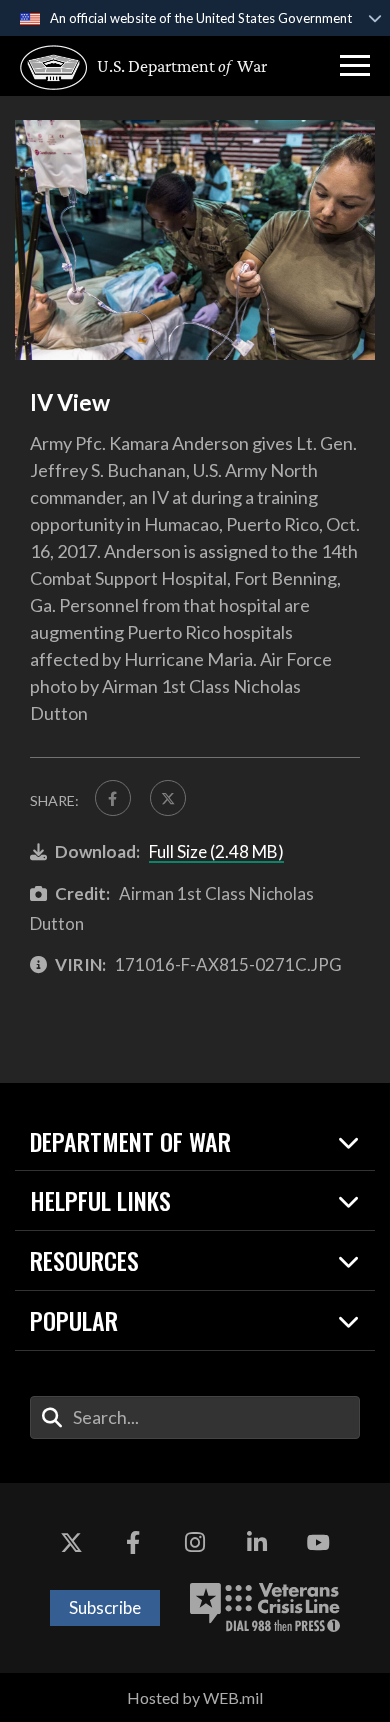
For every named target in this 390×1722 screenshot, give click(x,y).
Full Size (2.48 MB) (216, 851)
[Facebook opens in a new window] (133, 1543)
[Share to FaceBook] (113, 798)
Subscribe (105, 1607)
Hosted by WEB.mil (195, 1697)
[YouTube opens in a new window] (318, 1543)
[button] (355, 66)
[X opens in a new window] (72, 1543)
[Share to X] (168, 798)
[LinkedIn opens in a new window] (257, 1543)
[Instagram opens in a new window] (195, 1543)
